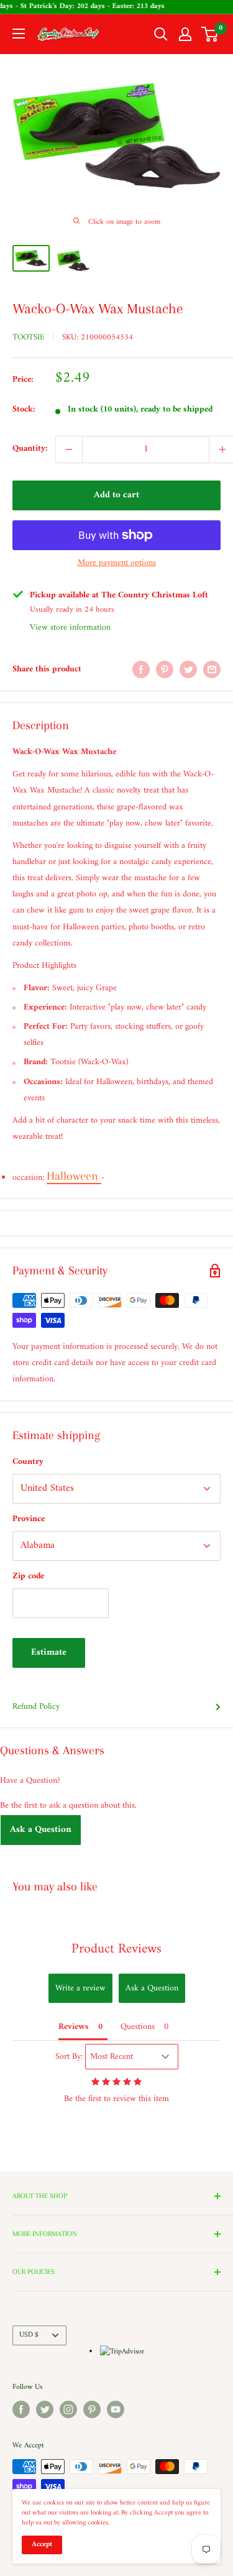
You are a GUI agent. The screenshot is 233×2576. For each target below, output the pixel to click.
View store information (70, 628)
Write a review (80, 1988)
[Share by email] (212, 669)
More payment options (117, 563)
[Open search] (161, 34)
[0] (210, 34)
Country (28, 1462)
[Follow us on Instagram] (68, 2409)
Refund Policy (36, 1707)
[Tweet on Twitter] (188, 669)
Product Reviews (116, 1949)
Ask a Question (41, 1830)
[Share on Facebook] (141, 669)
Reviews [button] (74, 2027)
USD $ (29, 2335)
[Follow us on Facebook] (21, 2409)
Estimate (49, 1653)
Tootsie (28, 337)
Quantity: (30, 448)
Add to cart (116, 495)
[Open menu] (19, 34)
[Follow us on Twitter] (45, 2409)
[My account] (185, 34)
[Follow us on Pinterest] (92, 2409)
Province (29, 1519)
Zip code (28, 1576)
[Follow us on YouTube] (116, 2409)
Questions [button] (138, 2027)
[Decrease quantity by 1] (69, 449)
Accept (42, 2545)
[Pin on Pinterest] (165, 669)
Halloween (74, 1176)
